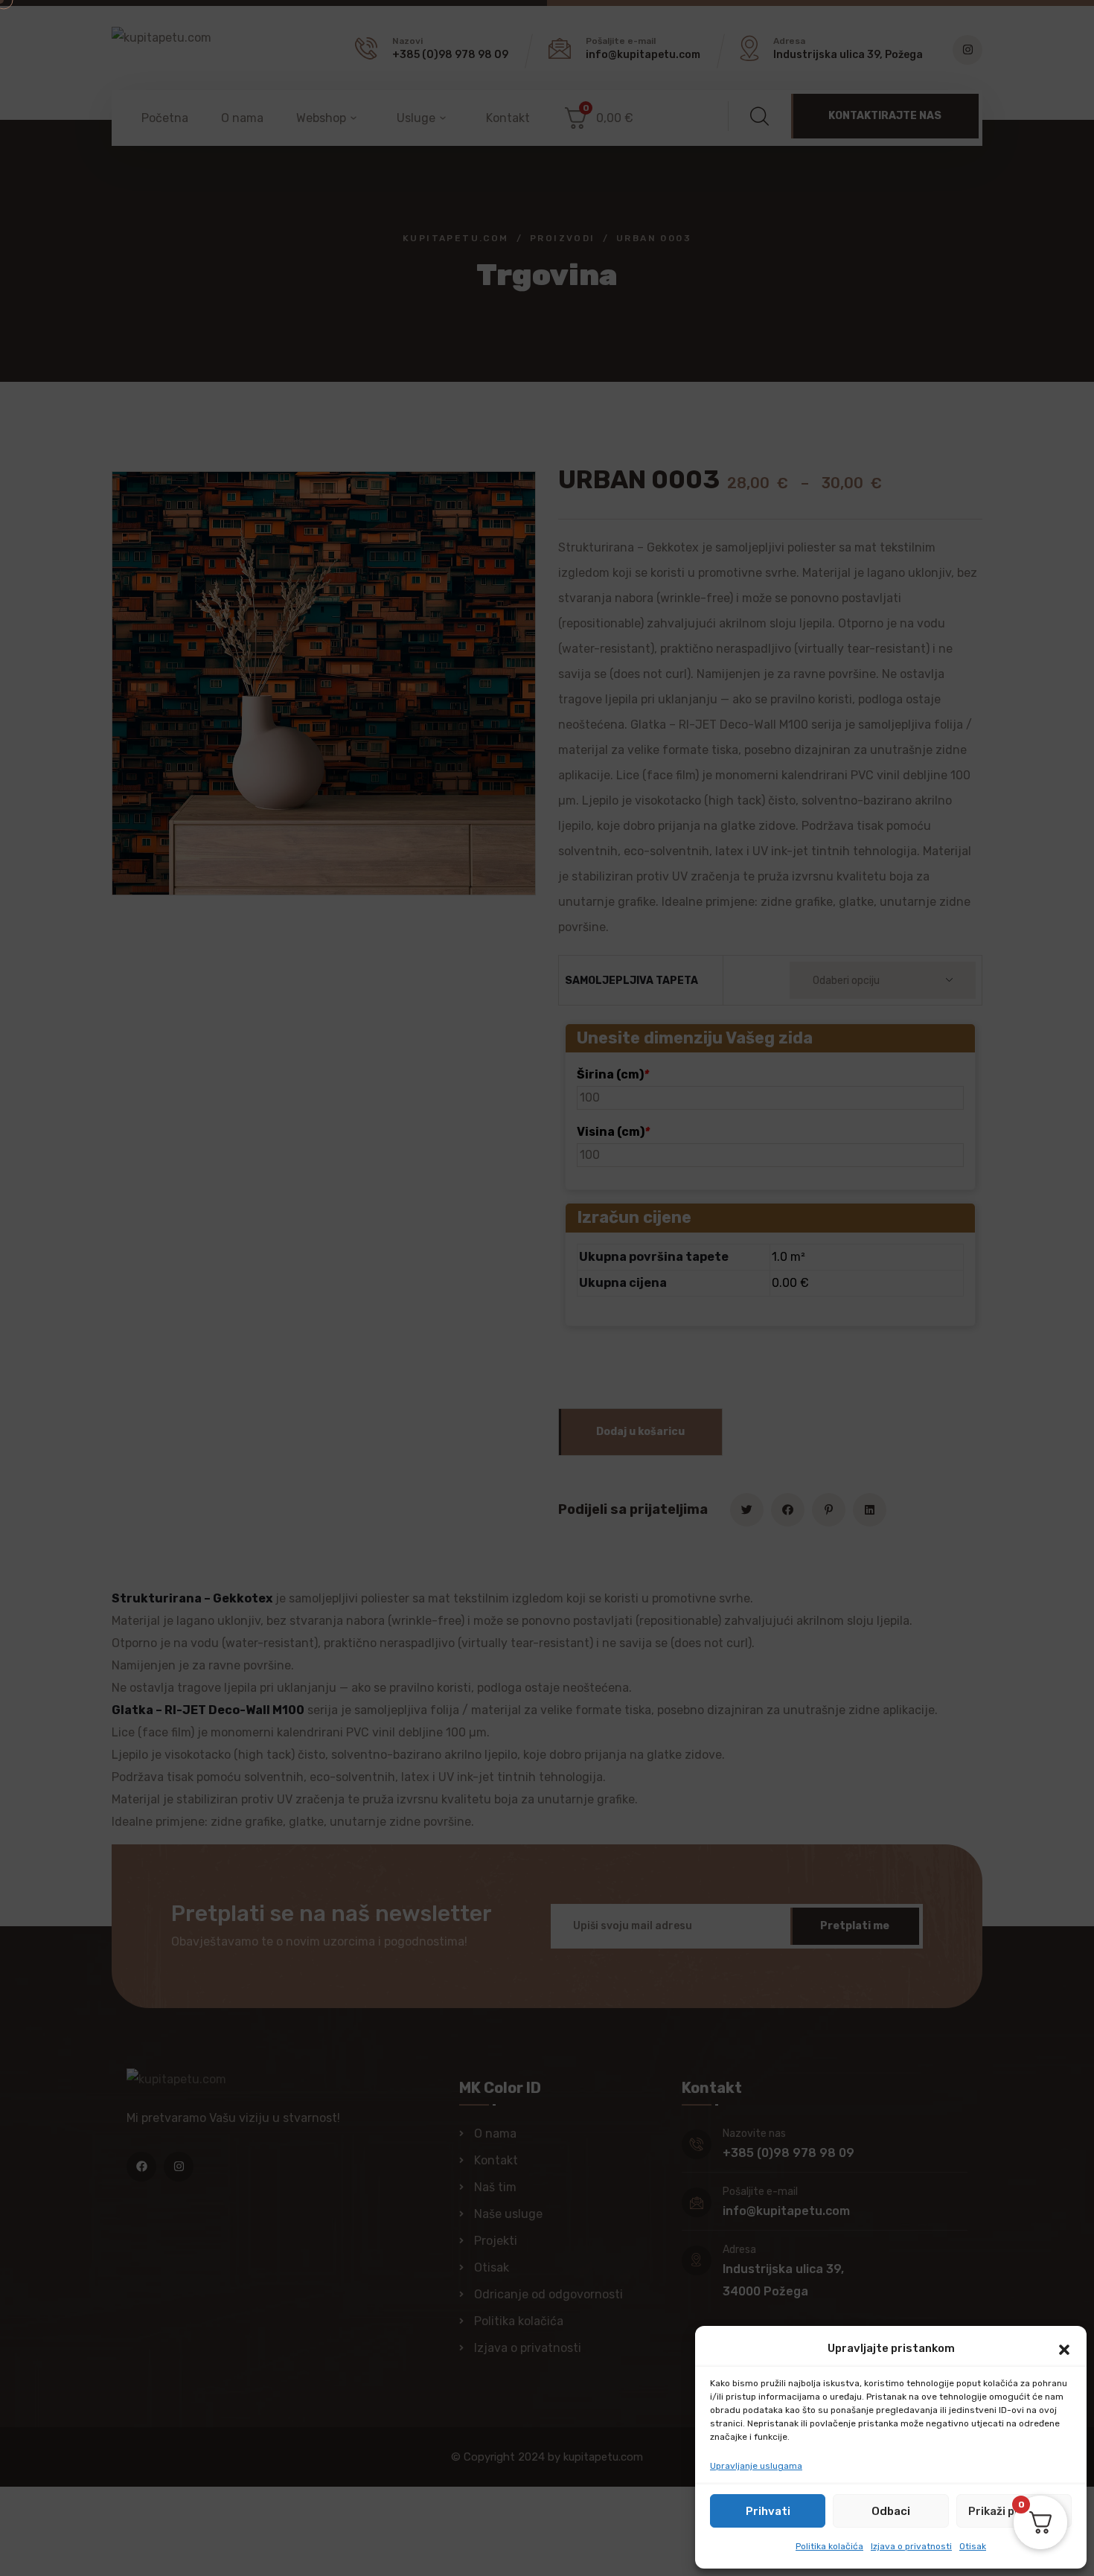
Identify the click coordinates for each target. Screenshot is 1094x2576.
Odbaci (891, 2511)
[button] (1064, 2348)
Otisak (973, 2546)
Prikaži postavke (1014, 2511)
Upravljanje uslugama (756, 2466)
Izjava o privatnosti (911, 2546)
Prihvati (768, 2511)
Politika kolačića (829, 2546)
